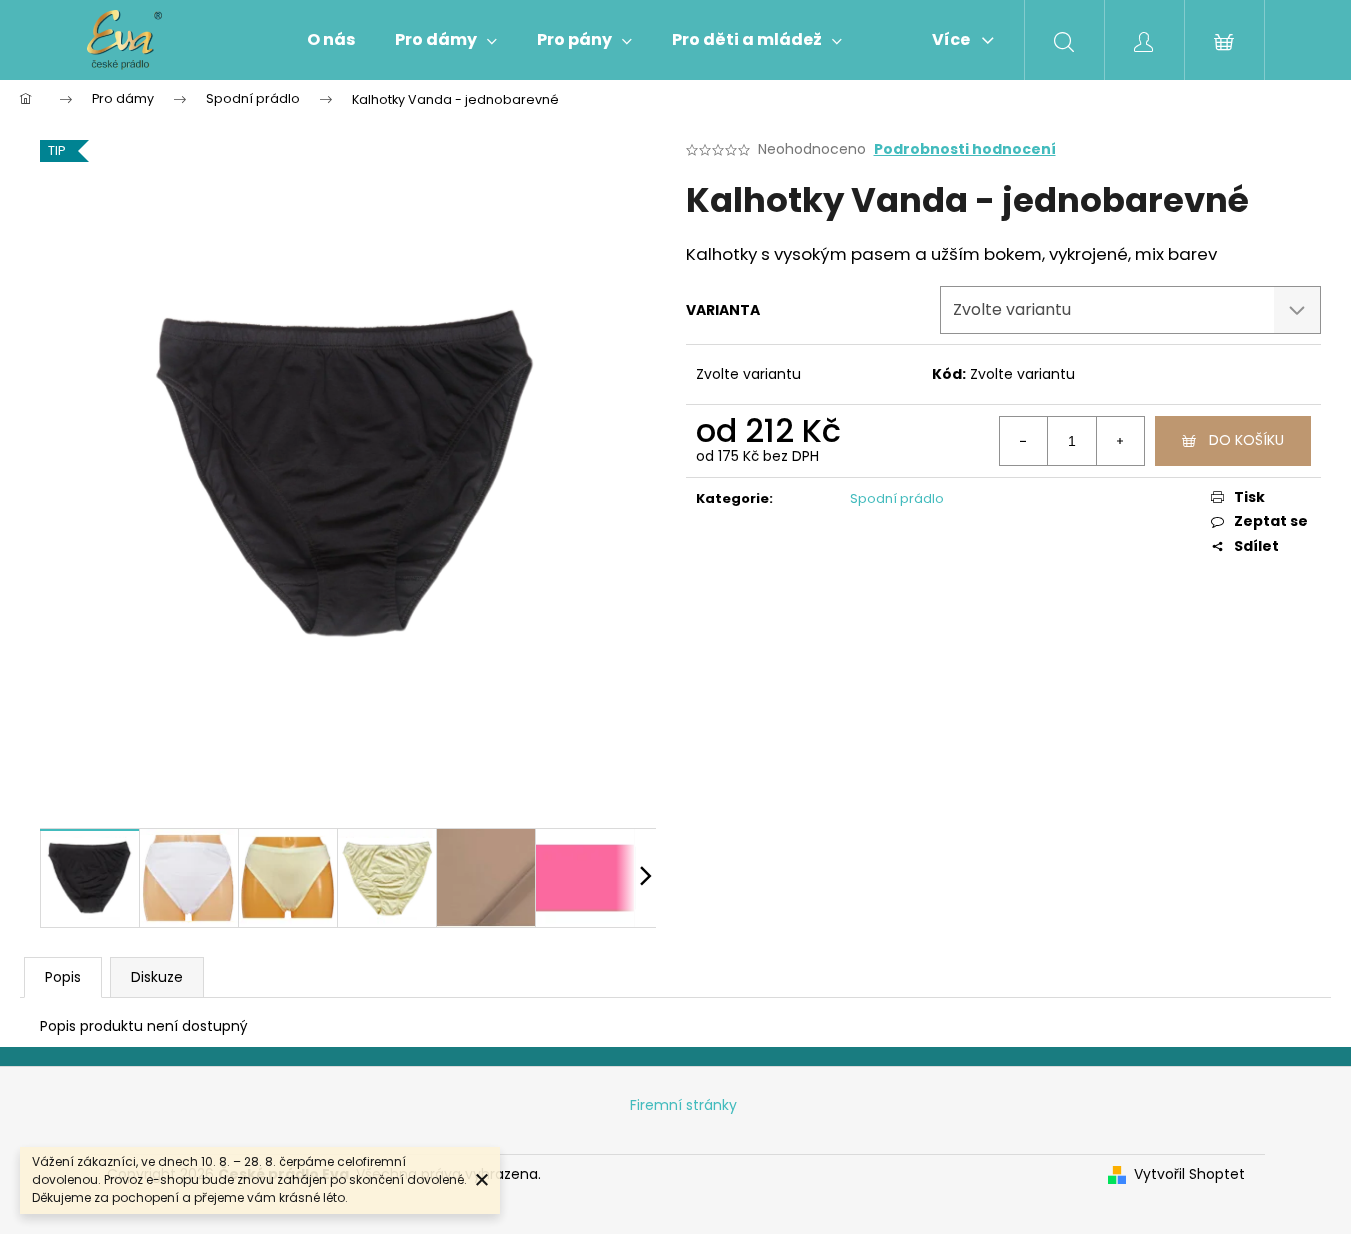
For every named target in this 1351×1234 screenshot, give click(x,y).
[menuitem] (331, 40)
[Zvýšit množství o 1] (1120, 441)
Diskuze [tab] (157, 977)
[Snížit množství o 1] (1024, 441)
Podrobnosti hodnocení (965, 149)
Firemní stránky (683, 1105)
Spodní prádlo (897, 498)
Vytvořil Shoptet (1189, 1174)
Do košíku (1246, 440)
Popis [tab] (63, 977)
